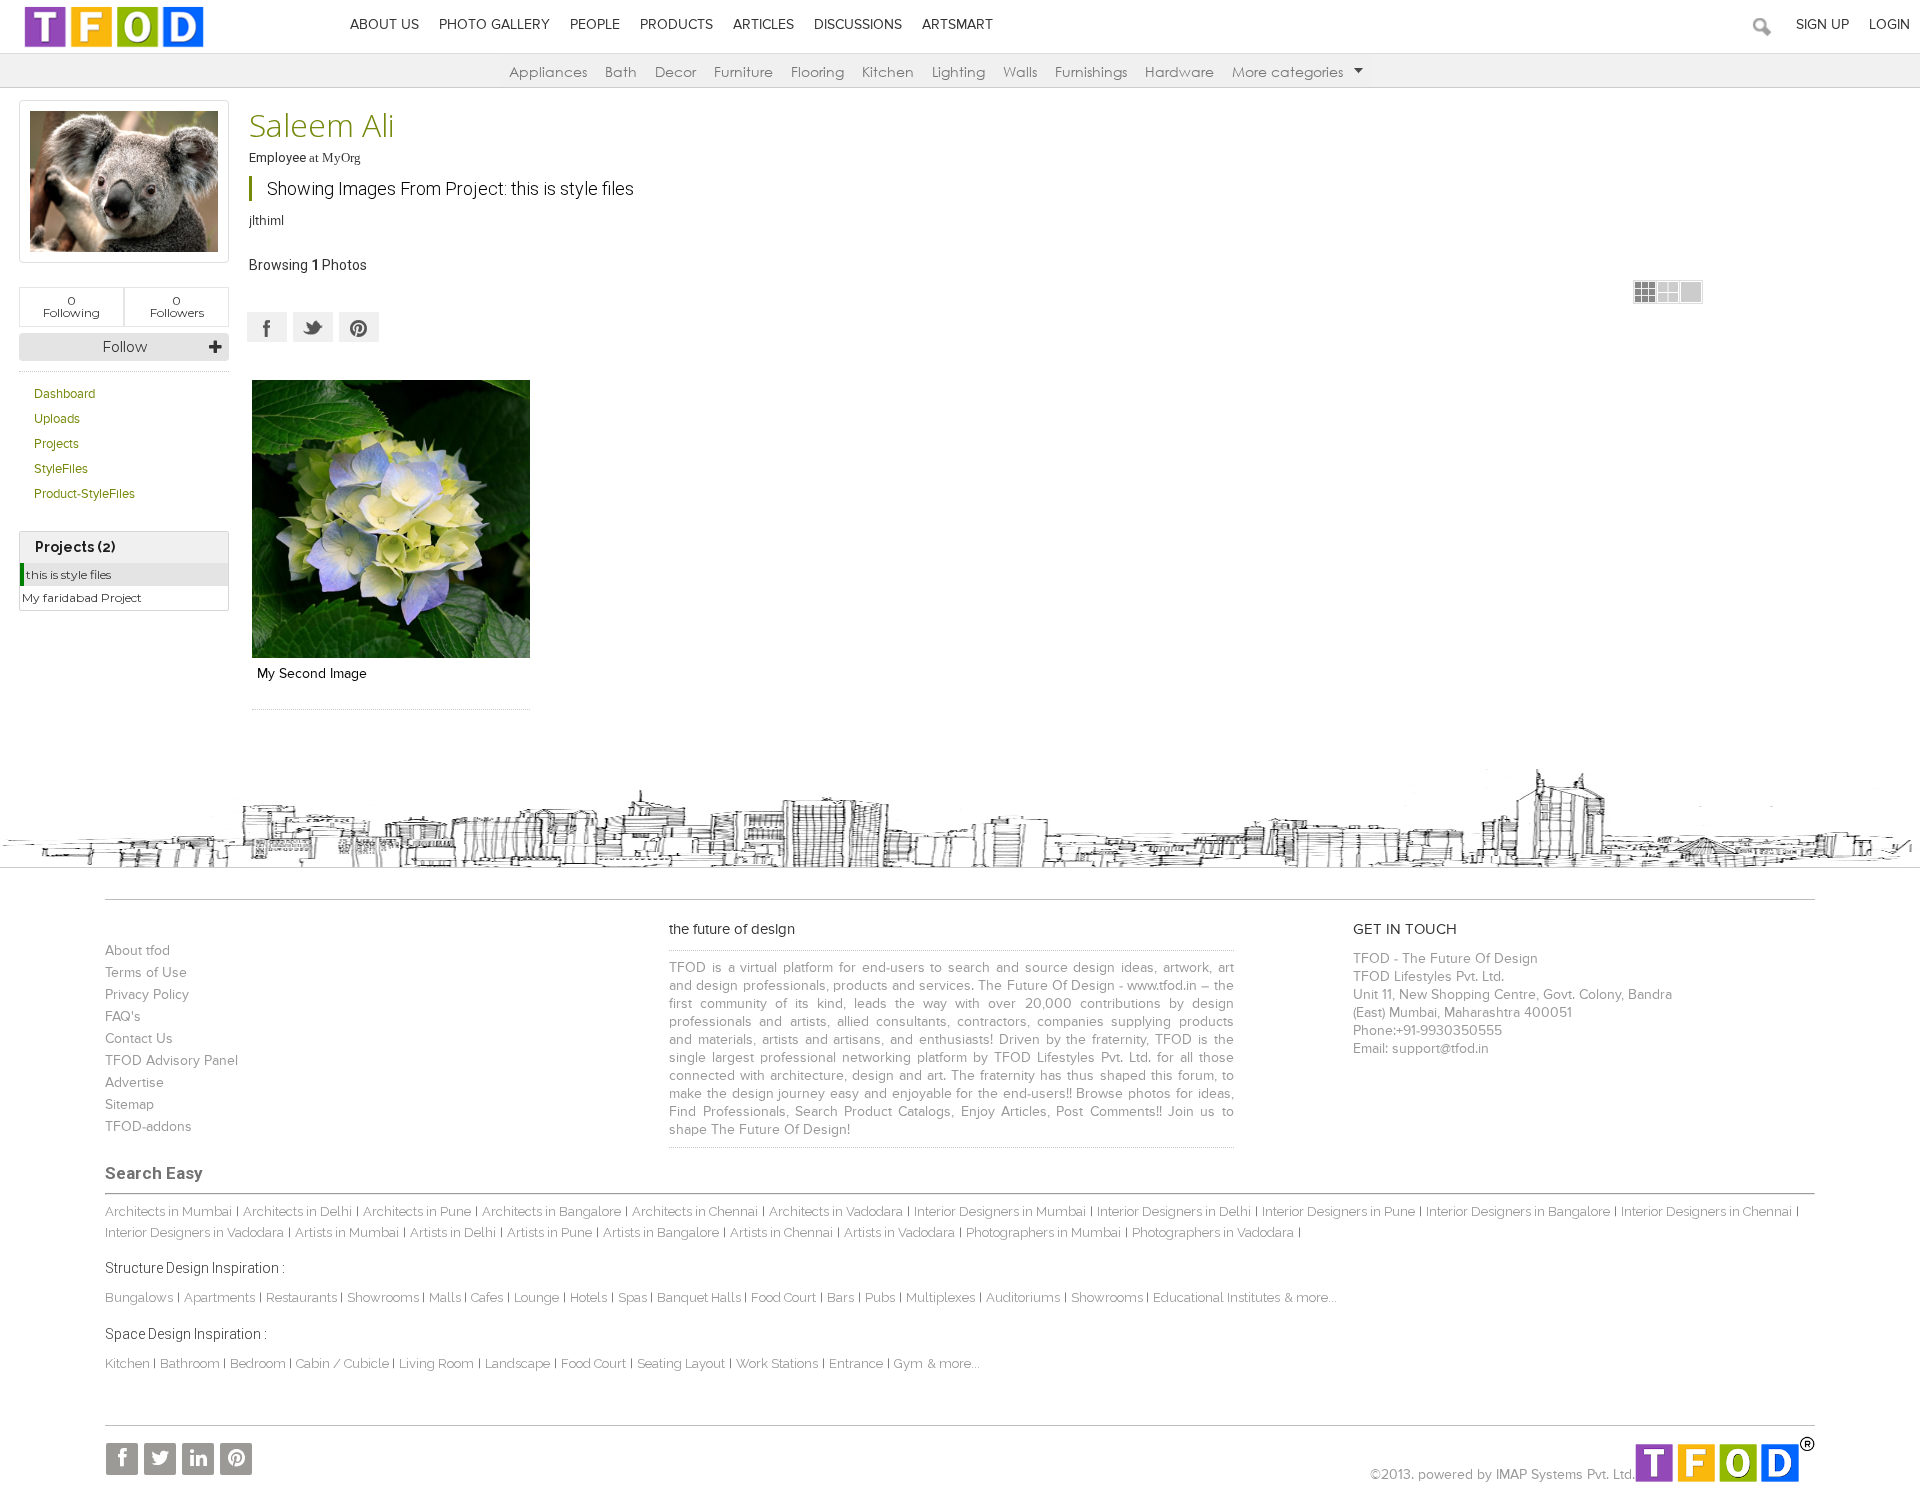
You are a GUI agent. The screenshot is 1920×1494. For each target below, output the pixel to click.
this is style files (68, 574)
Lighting (958, 71)
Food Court (783, 1297)
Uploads (57, 419)
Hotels (588, 1297)
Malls (446, 1297)
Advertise (134, 1083)
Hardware (1179, 71)
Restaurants (303, 1297)
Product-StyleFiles (84, 494)
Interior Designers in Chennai (1706, 1211)
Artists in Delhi (453, 1232)
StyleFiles (61, 469)
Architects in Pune (417, 1211)
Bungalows (139, 1297)
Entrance (856, 1363)
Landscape (517, 1363)
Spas (634, 1297)
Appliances (548, 71)
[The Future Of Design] (114, 46)
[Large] (1691, 292)
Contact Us (139, 1039)
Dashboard (64, 394)
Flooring (817, 71)
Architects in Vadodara (836, 1211)
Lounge (536, 1297)
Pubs (880, 1297)
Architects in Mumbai (168, 1211)
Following (71, 306)
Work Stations (777, 1363)
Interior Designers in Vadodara (194, 1232)
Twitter (313, 327)
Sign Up (1822, 25)
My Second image (312, 674)
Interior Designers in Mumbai (1000, 1211)
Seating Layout (681, 1363)
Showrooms (384, 1297)
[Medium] (1668, 292)
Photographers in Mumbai (1043, 1232)
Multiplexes (940, 1297)
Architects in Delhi (297, 1211)
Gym (908, 1363)
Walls (1020, 71)
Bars (840, 1297)
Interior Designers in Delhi (1174, 1211)
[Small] (1645, 292)
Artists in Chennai (781, 1232)
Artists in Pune (549, 1232)
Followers (177, 306)
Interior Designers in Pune (1338, 1211)
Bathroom (191, 1363)
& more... (1310, 1297)
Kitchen (888, 71)
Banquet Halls (700, 1297)
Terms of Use (146, 973)
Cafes (487, 1297)
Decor (675, 71)
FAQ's (123, 1017)
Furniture (743, 71)
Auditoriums (1023, 1297)
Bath (621, 71)
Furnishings (1091, 71)
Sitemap (129, 1105)
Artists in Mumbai (347, 1232)
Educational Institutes (1216, 1297)
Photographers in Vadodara (1213, 1232)
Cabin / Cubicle (344, 1363)
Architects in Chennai (695, 1211)
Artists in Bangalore (661, 1232)
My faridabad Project (82, 597)
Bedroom (259, 1363)
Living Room (436, 1363)
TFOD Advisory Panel (171, 1061)
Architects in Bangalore (551, 1211)
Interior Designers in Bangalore (1518, 1211)
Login (1889, 25)
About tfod (137, 951)
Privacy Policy (147, 995)
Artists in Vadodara (899, 1232)
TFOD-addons (148, 1127)
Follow (124, 347)
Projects (56, 444)
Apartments (219, 1297)
